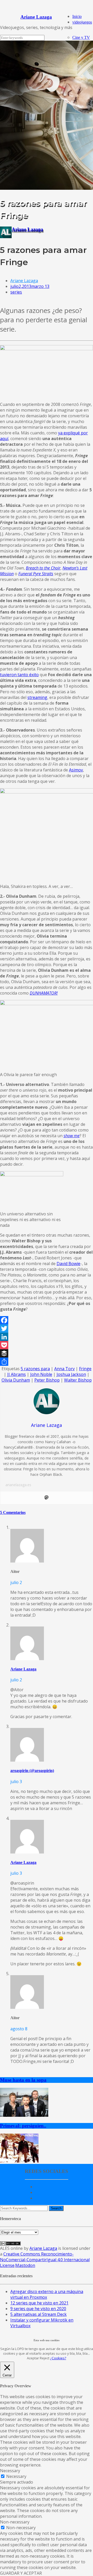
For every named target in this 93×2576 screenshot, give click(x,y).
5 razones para (35, 1369)
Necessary (16, 2476)
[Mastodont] (47, 1498)
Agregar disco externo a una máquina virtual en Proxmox (47, 2294)
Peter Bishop (47, 1380)
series (16, 292)
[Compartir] (47, 1362)
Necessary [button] (10, 2471)
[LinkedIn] (47, 1337)
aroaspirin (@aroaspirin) (32, 1771)
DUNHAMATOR (43, 993)
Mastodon (25, 2265)
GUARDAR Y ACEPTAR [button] (21, 2573)
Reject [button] (45, 2358)
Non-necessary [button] (15, 2522)
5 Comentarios (13, 1512)
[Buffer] (47, 1353)
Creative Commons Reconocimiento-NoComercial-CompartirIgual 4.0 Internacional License (45, 2260)
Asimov (76, 770)
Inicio (77, 16)
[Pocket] (47, 1345)
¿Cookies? (58, 2358)
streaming (37, 697)
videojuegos (82, 22)
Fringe (85, 1369)
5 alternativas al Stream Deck (38, 2314)
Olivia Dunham (16, 1380)
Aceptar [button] (33, 2358)
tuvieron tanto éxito (19, 675)
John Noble (41, 1374)
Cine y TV (81, 37)
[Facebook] (47, 1320)
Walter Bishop (78, 1380)
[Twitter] (47, 1329)
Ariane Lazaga (27, 229)
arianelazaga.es (18, 1485)
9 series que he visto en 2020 (38, 2309)
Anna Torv (64, 1369)
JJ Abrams (17, 1374)
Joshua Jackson (71, 1374)
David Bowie (68, 1264)
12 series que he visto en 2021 (39, 2303)
